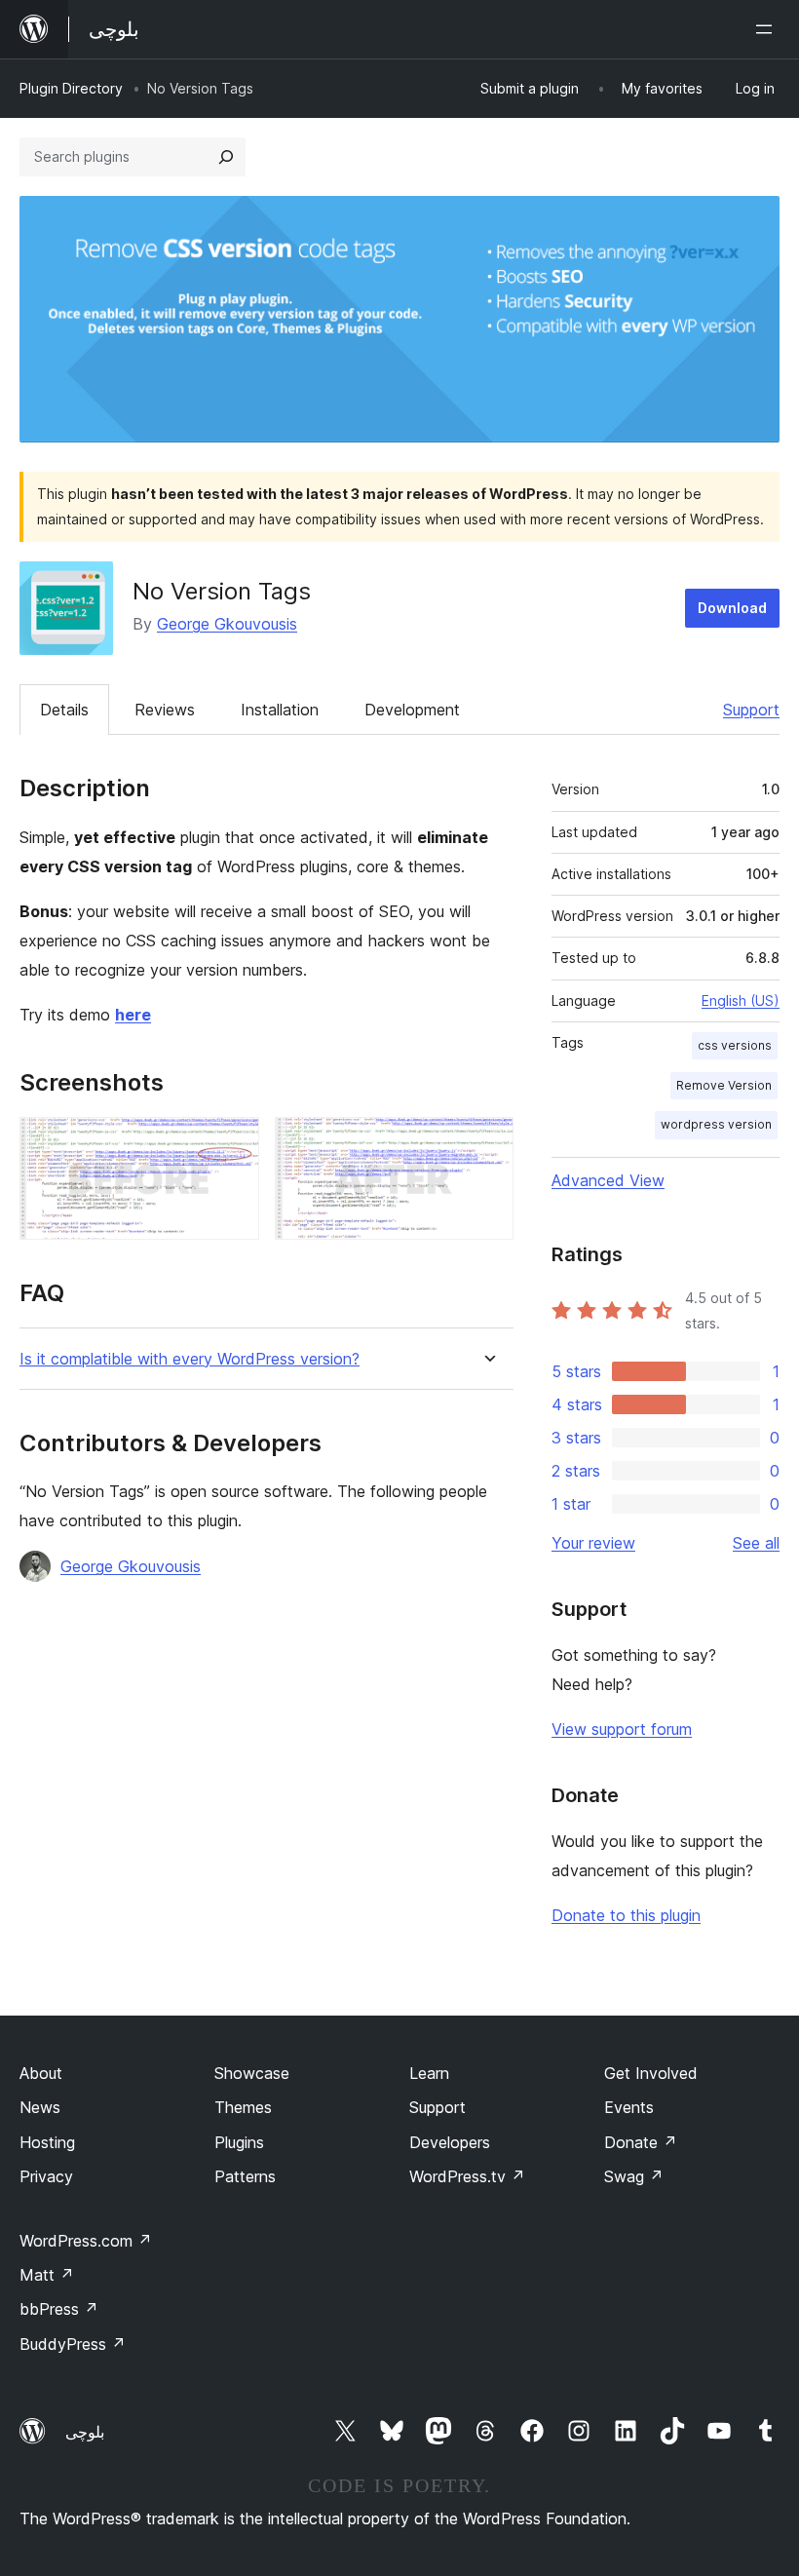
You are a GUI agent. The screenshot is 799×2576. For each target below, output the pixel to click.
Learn (429, 2073)
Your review (593, 1543)
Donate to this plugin (626, 1915)
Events (629, 2107)
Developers (450, 2142)
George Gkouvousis (227, 624)
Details (64, 710)
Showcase (252, 2073)
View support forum (622, 1729)
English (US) (741, 1000)
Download (732, 608)
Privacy (46, 2176)
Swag (634, 2176)
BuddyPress (73, 2344)
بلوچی (85, 2432)
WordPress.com (86, 2241)
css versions (735, 1045)
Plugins (239, 2142)
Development (412, 710)
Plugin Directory (71, 88)
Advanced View (608, 1180)
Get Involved (651, 2073)
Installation (280, 710)
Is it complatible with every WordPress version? (190, 1359)
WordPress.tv (467, 2176)
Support (751, 710)
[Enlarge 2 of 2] (487, 1143)
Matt (47, 2275)
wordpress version (716, 1124)
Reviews (165, 710)
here (133, 1015)
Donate (641, 2142)
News (40, 2107)
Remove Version (724, 1085)
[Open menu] (768, 29)
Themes (243, 2107)
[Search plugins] (226, 157)
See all (756, 1543)
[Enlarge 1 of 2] (233, 1143)
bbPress (59, 2309)
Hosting (47, 2142)
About (41, 2073)
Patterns (245, 2176)
